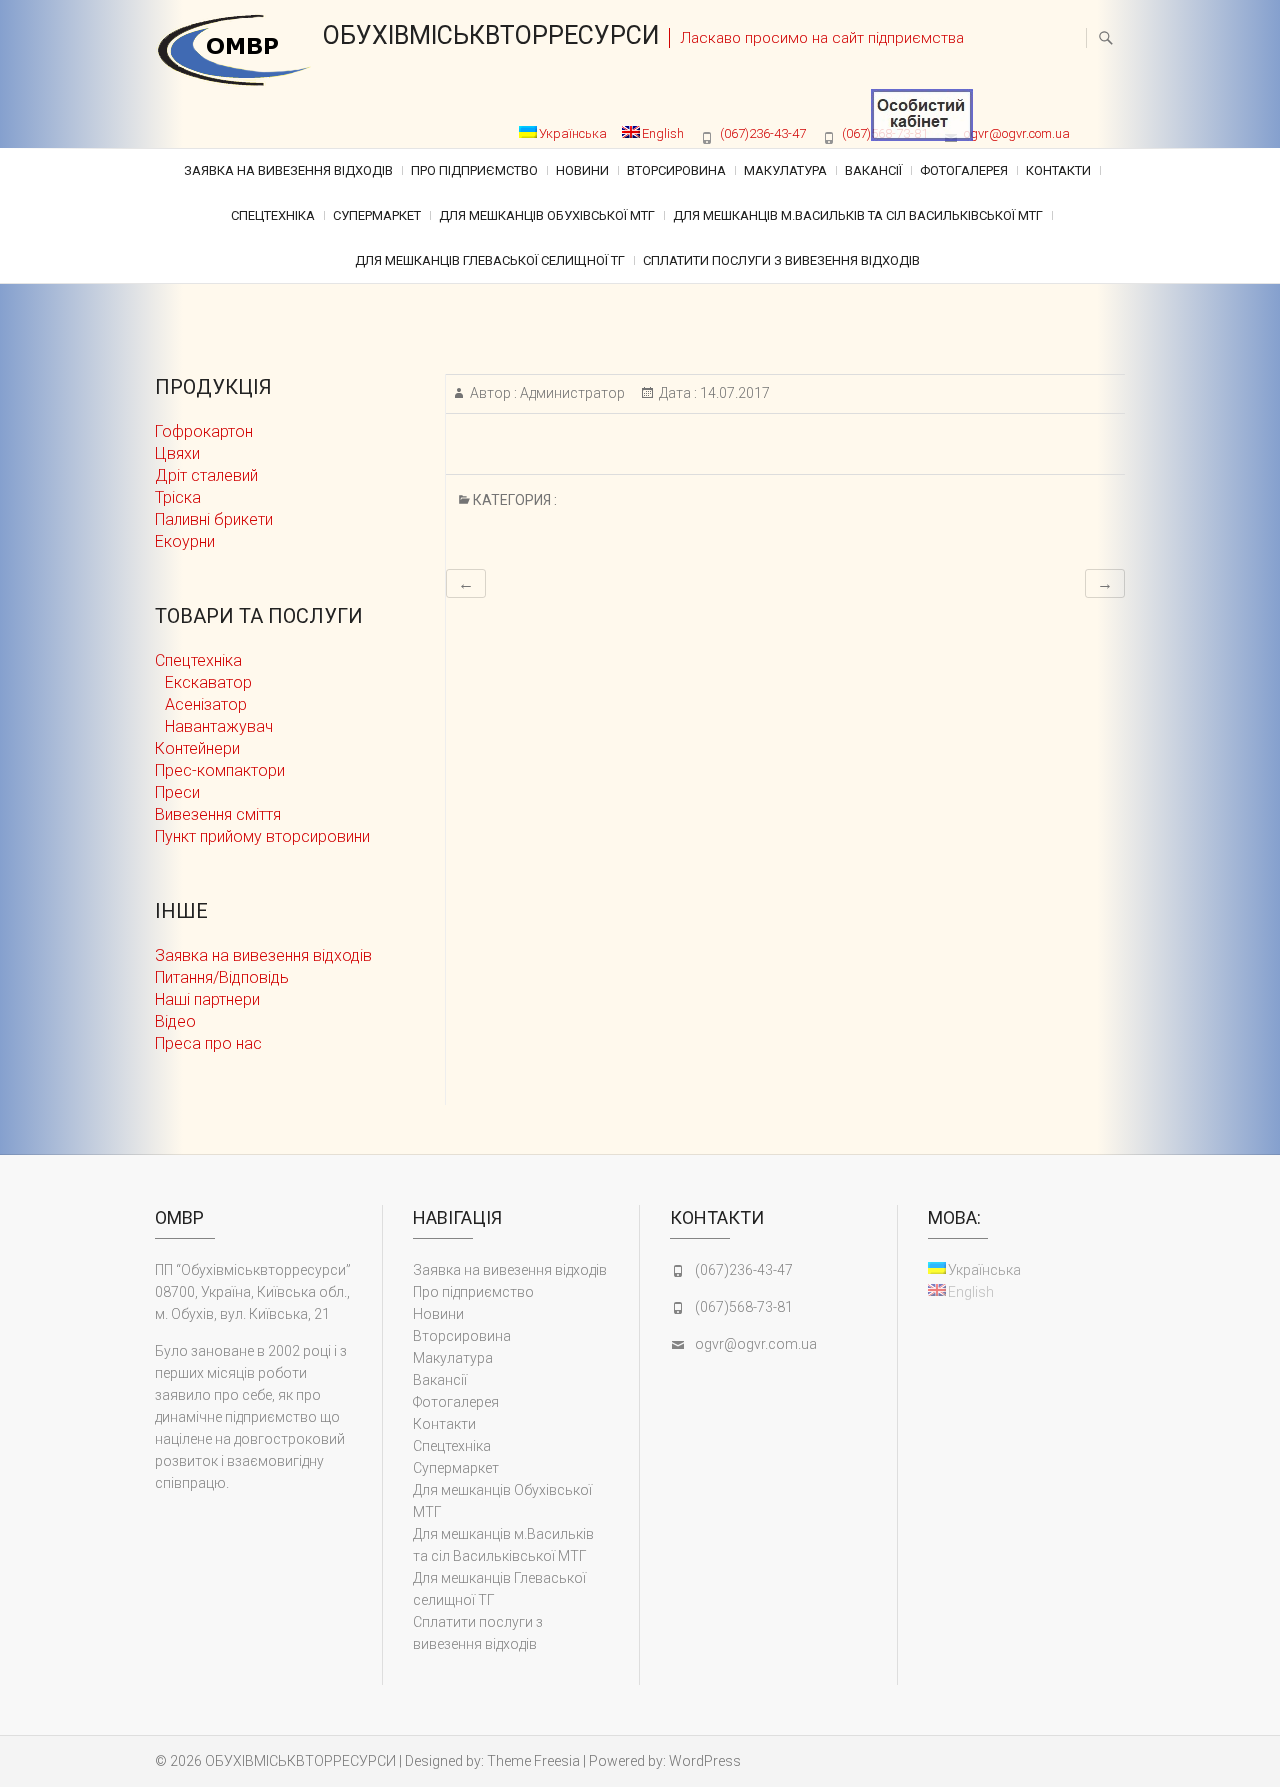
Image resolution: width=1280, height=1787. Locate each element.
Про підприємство (474, 170)
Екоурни (185, 541)
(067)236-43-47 (763, 133)
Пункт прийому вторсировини (262, 836)
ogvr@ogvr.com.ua (1017, 133)
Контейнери (197, 748)
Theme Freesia (533, 1761)
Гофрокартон (204, 431)
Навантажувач (219, 726)
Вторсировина (676, 170)
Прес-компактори (220, 770)
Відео (175, 1021)
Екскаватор (208, 682)
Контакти (1058, 170)
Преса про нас (208, 1043)
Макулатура (785, 170)
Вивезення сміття (218, 814)
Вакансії (873, 170)
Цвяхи (177, 453)
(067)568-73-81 (744, 1307)
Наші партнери (207, 999)
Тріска (178, 497)
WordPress (705, 1761)
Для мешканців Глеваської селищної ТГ (490, 260)
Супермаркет (377, 215)
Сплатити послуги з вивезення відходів (781, 260)
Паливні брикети (214, 519)
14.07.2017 (733, 393)
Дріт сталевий (206, 475)
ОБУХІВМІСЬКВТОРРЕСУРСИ (491, 35)
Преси (177, 792)
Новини (582, 170)
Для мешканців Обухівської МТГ (547, 215)
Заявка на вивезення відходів (288, 170)
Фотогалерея (964, 170)
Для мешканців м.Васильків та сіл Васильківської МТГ (858, 215)
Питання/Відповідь (222, 977)
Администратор (571, 393)
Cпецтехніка (273, 215)
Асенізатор (206, 704)
